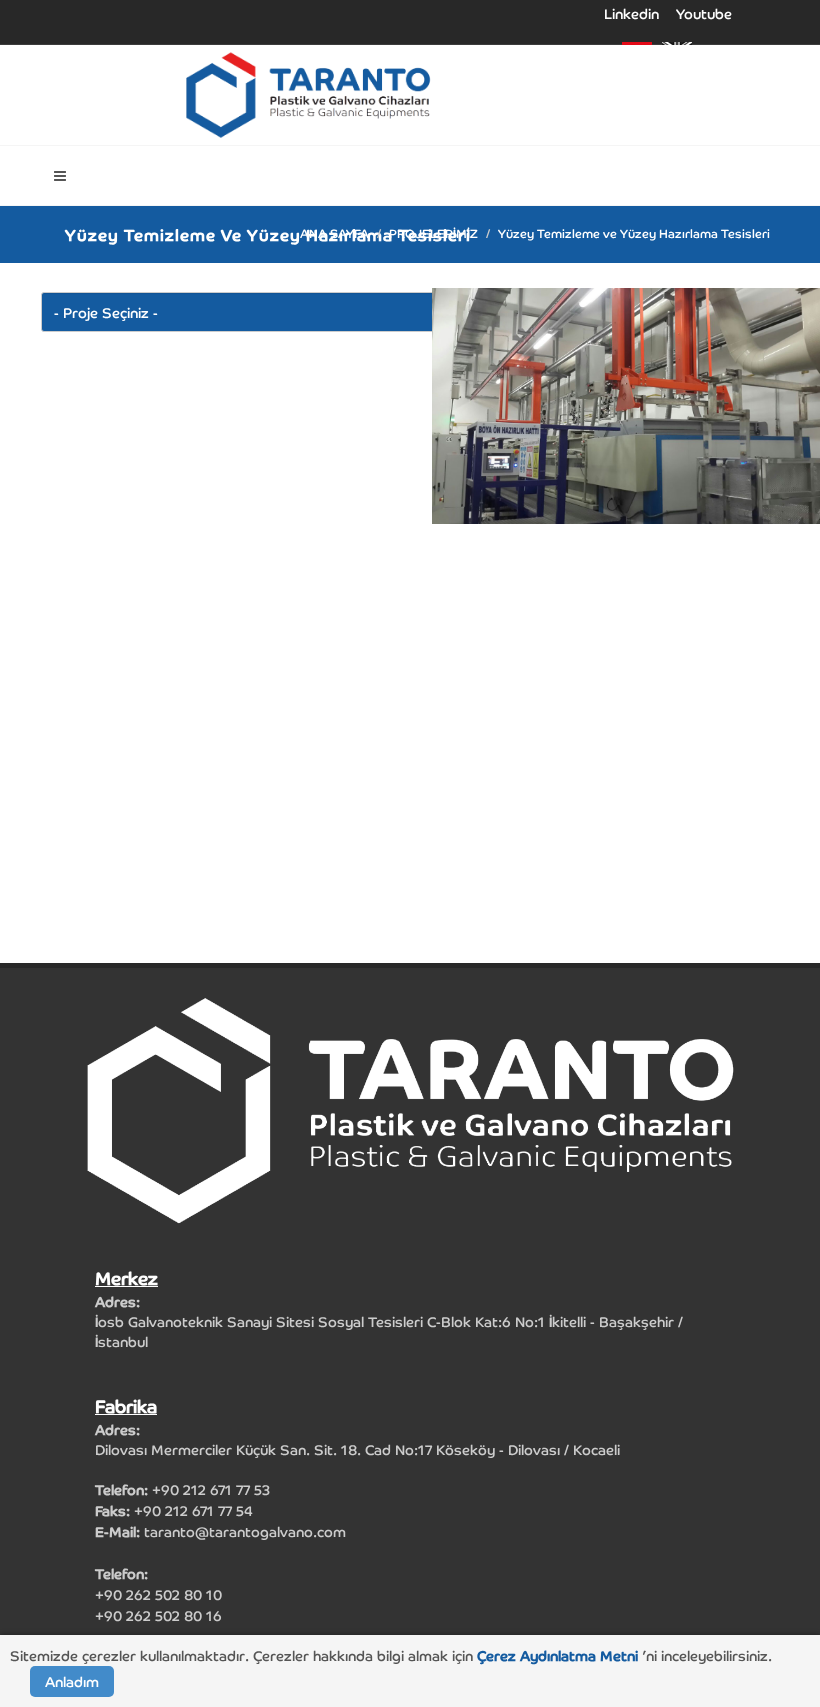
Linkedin (631, 14)
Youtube (704, 14)
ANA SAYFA (334, 232)
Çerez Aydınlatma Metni (559, 1655)
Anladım (72, 1681)
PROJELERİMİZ (433, 232)
